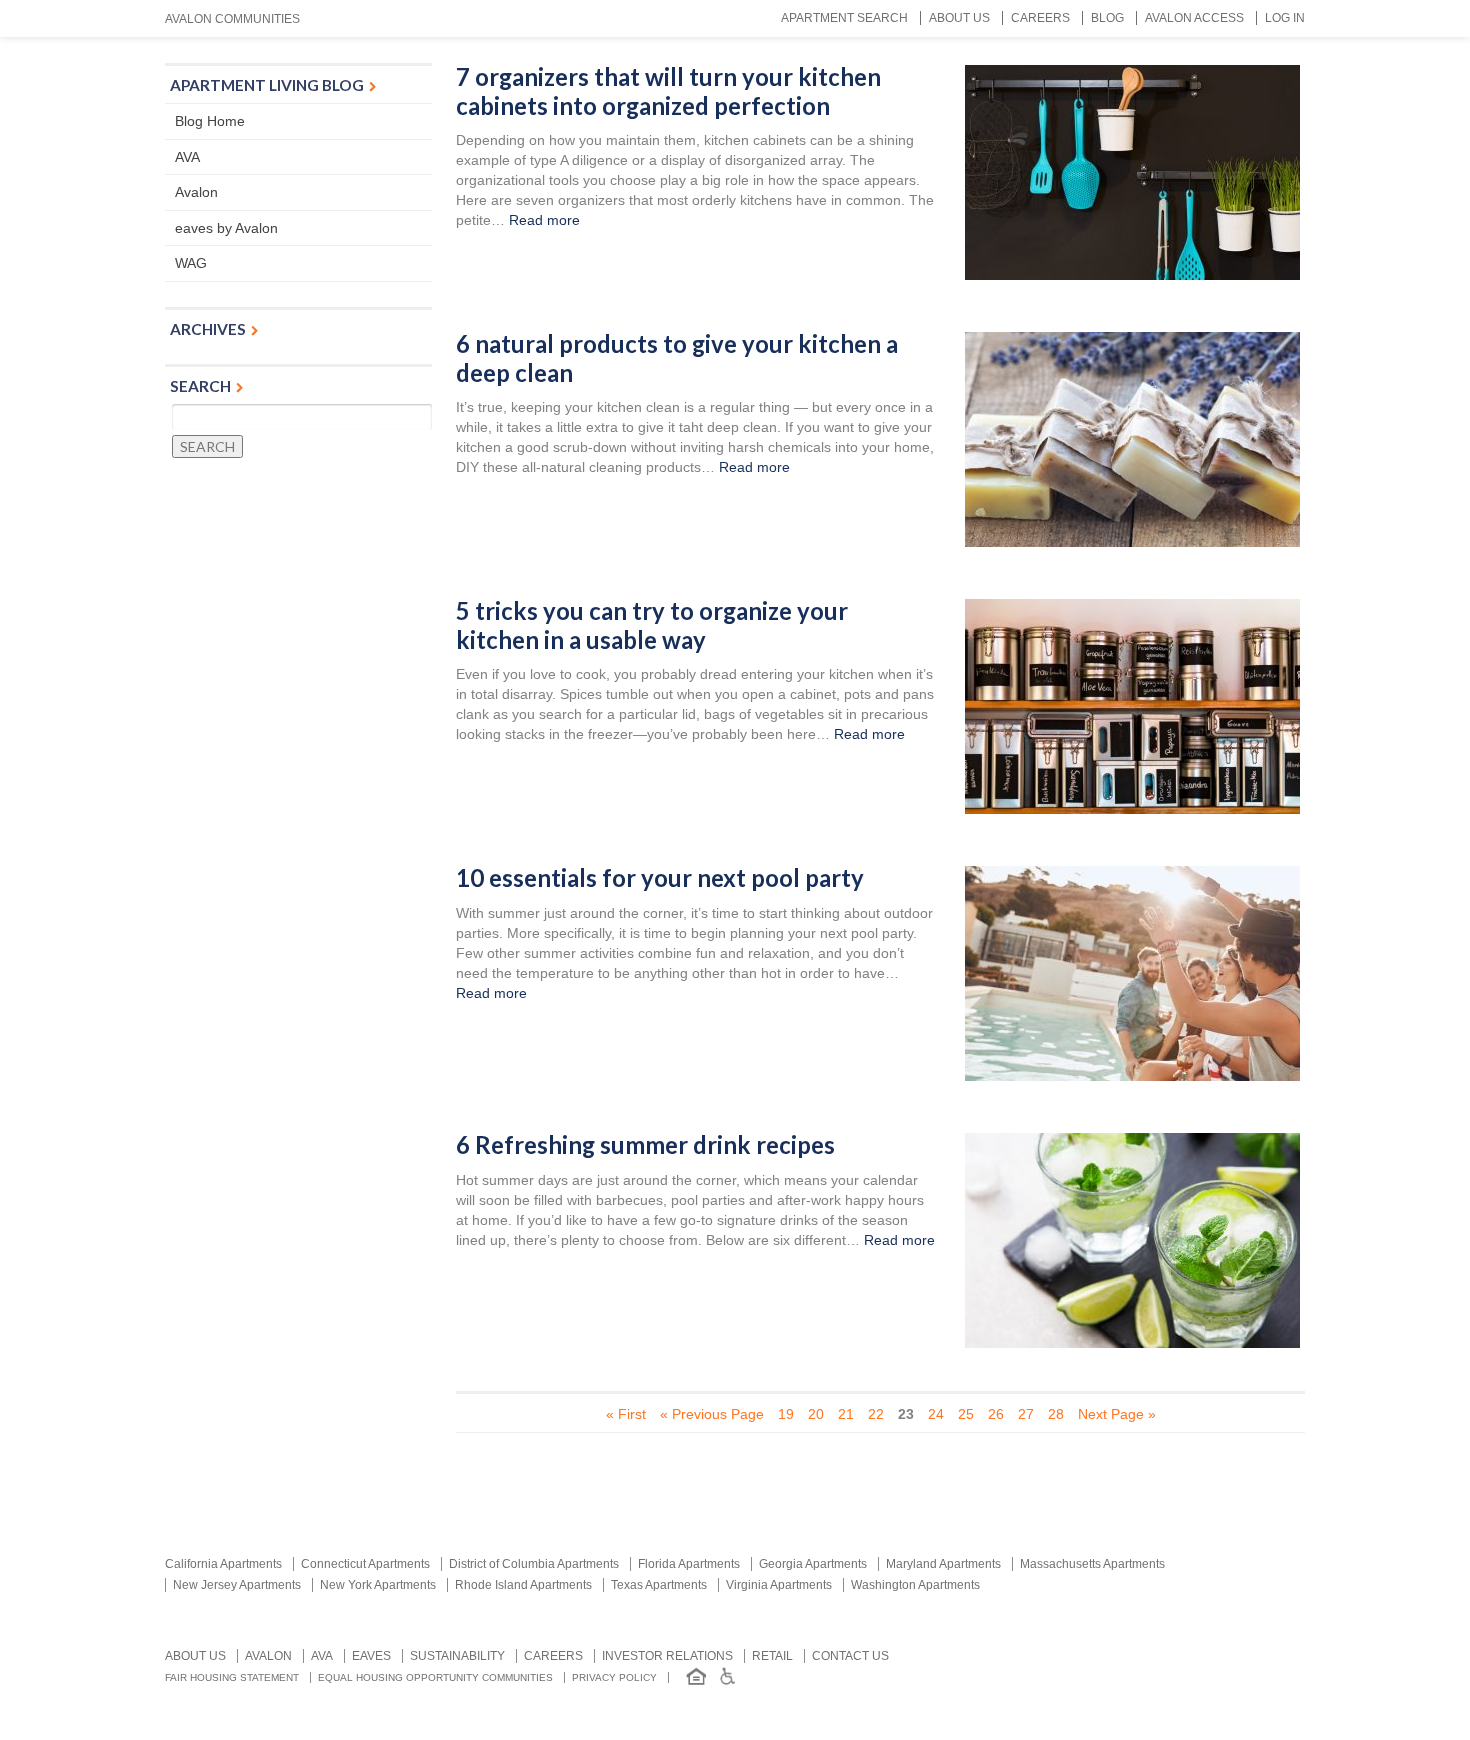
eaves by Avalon (226, 228)
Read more (544, 220)
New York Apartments (378, 1585)
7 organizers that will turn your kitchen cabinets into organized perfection (668, 91)
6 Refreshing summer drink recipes (645, 1145)
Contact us (850, 1656)
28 (1056, 1414)
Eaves (371, 1656)
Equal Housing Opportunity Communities (435, 1677)
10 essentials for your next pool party (660, 878)
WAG (191, 263)
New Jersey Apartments (237, 1585)
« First (626, 1414)
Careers (1040, 18)
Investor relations (667, 1656)
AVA (187, 157)
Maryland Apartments (943, 1564)
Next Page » (1117, 1414)
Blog (1107, 18)
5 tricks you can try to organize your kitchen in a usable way (652, 625)
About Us (959, 18)
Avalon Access (1194, 18)
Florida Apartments (689, 1564)
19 (786, 1414)
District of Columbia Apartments (534, 1564)
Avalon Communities (232, 19)
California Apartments (223, 1564)
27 (1026, 1414)
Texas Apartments (659, 1585)
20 (816, 1414)
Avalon (196, 192)
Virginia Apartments (779, 1585)
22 (876, 1414)
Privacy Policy (614, 1677)
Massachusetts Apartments (1092, 1564)
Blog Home (210, 121)
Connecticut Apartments (365, 1564)
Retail (772, 1656)
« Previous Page (712, 1414)
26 (996, 1414)
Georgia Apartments (813, 1564)
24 (936, 1414)
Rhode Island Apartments (523, 1585)
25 (966, 1414)
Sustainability (457, 1656)
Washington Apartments (915, 1585)
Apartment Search (844, 18)
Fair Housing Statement (232, 1677)
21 (846, 1414)
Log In (1285, 18)
